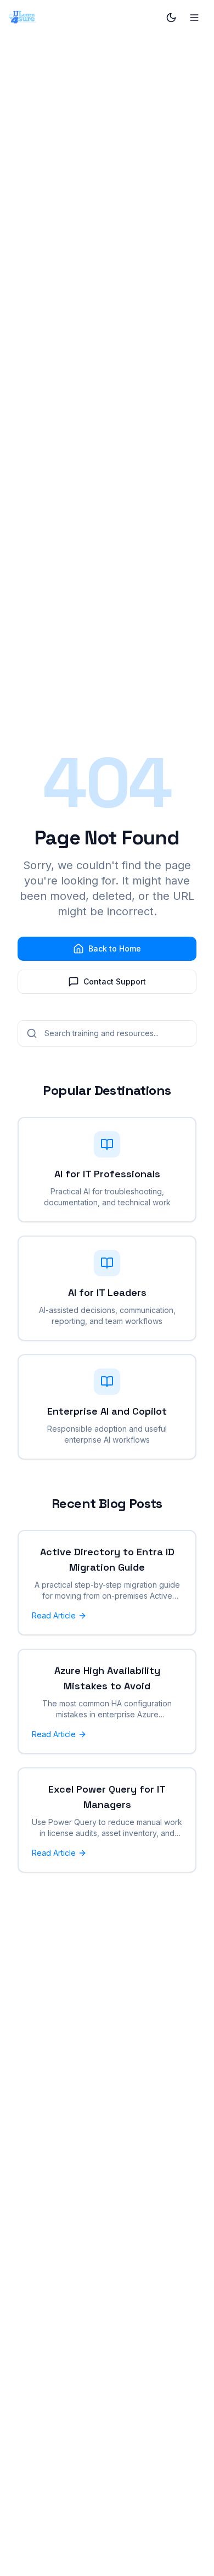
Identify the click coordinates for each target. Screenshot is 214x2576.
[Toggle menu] (194, 18)
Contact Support (115, 981)
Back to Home (115, 948)
